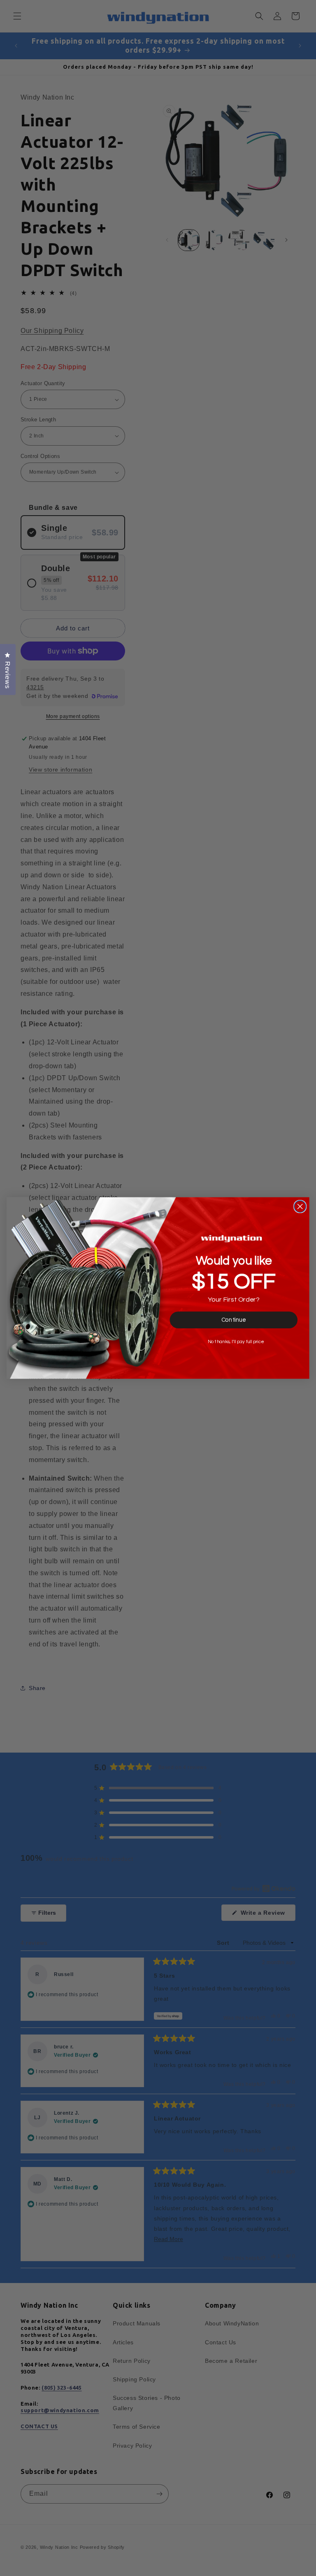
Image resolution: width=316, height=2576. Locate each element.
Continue (234, 1320)
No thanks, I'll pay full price (236, 1342)
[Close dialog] (300, 1207)
